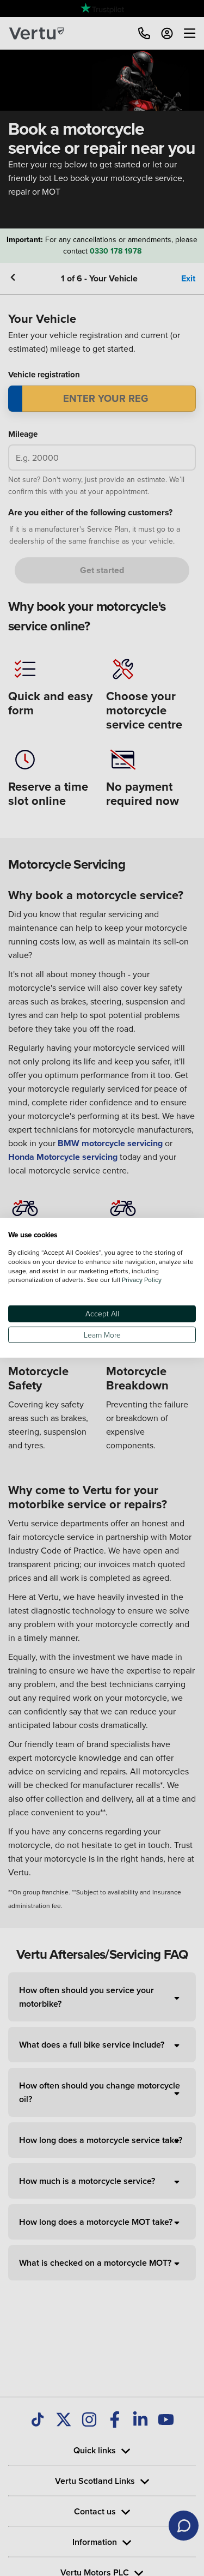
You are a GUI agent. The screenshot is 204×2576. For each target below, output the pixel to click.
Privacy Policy (142, 1280)
